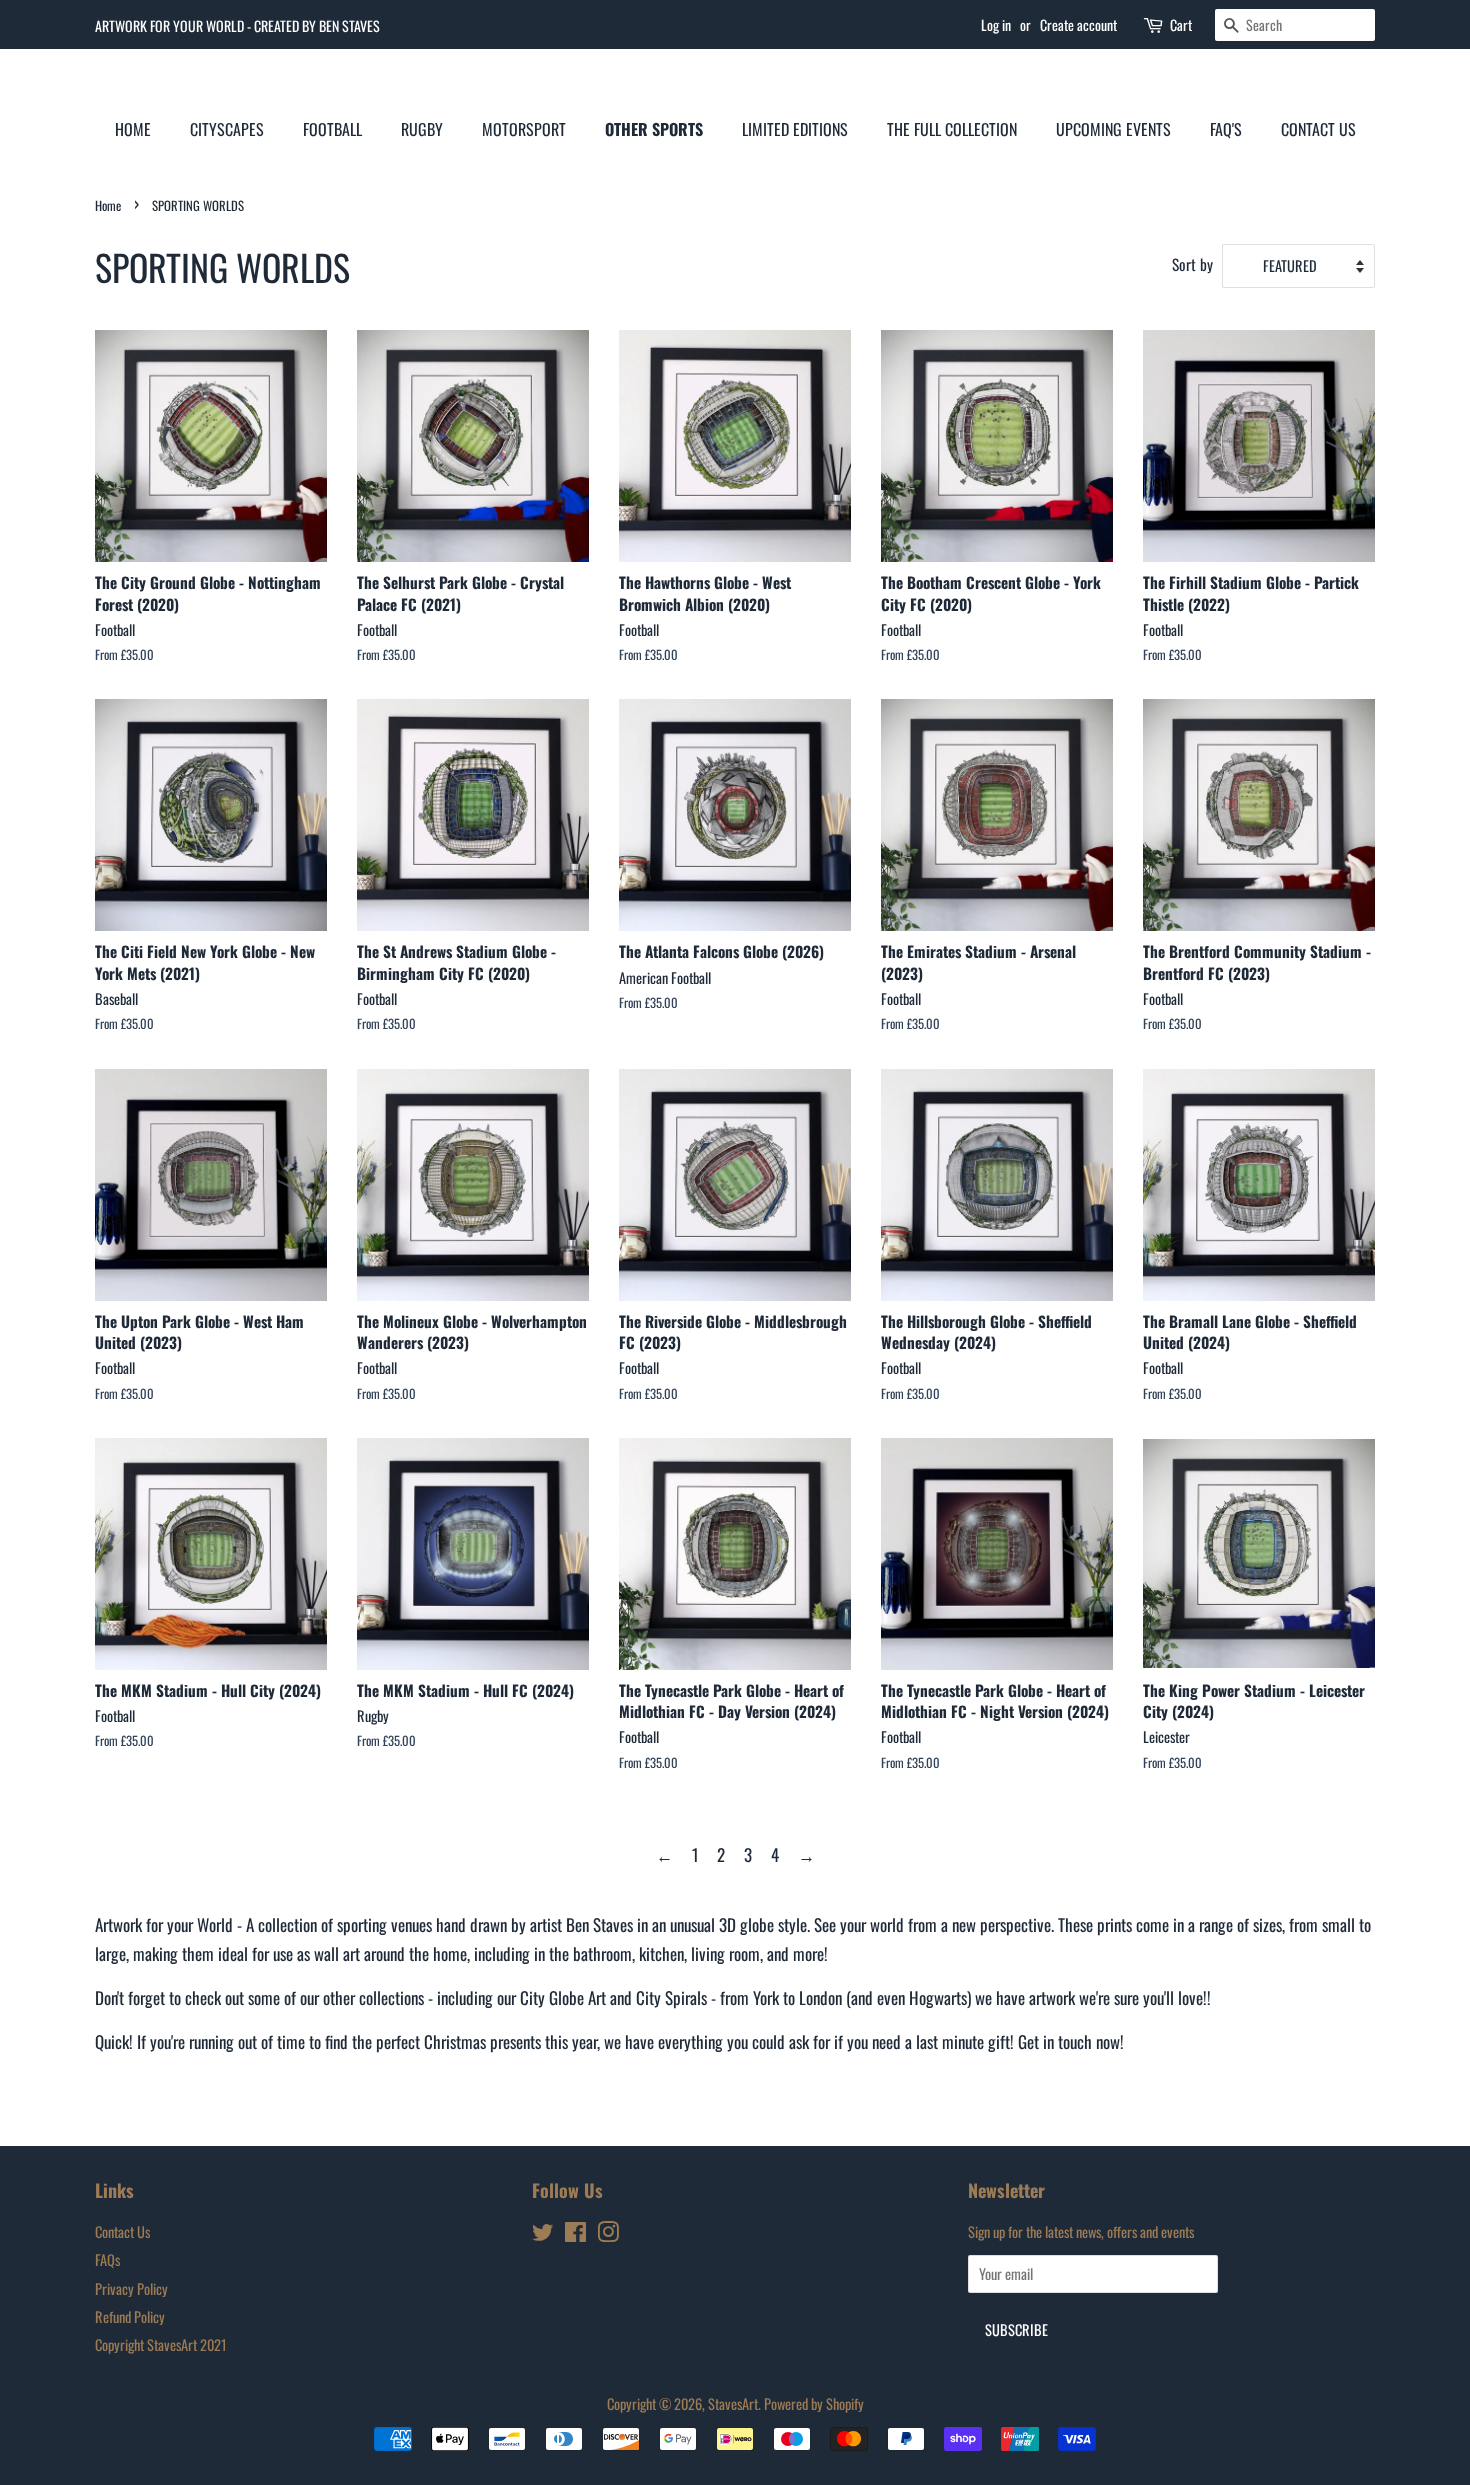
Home (133, 129)
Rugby (422, 129)
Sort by (1192, 264)
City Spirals (671, 1997)
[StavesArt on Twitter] (543, 2234)
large (110, 1953)
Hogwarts (938, 1997)
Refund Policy (130, 2316)
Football (332, 129)
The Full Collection (952, 129)
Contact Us (1318, 129)
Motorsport (524, 129)
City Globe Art (563, 1997)
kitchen (661, 1953)
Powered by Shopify (814, 2403)
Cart (1181, 24)
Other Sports (654, 129)
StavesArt (733, 2403)
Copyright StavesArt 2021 (160, 2344)
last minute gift (963, 2041)
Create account (1078, 24)
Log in (996, 24)
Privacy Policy (131, 2288)
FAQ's (1226, 129)
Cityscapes (227, 129)
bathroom (602, 1953)
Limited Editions (795, 129)
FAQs (107, 2259)
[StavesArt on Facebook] (575, 2234)
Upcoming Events (1113, 129)
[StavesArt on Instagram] (608, 2234)
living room (725, 1953)
